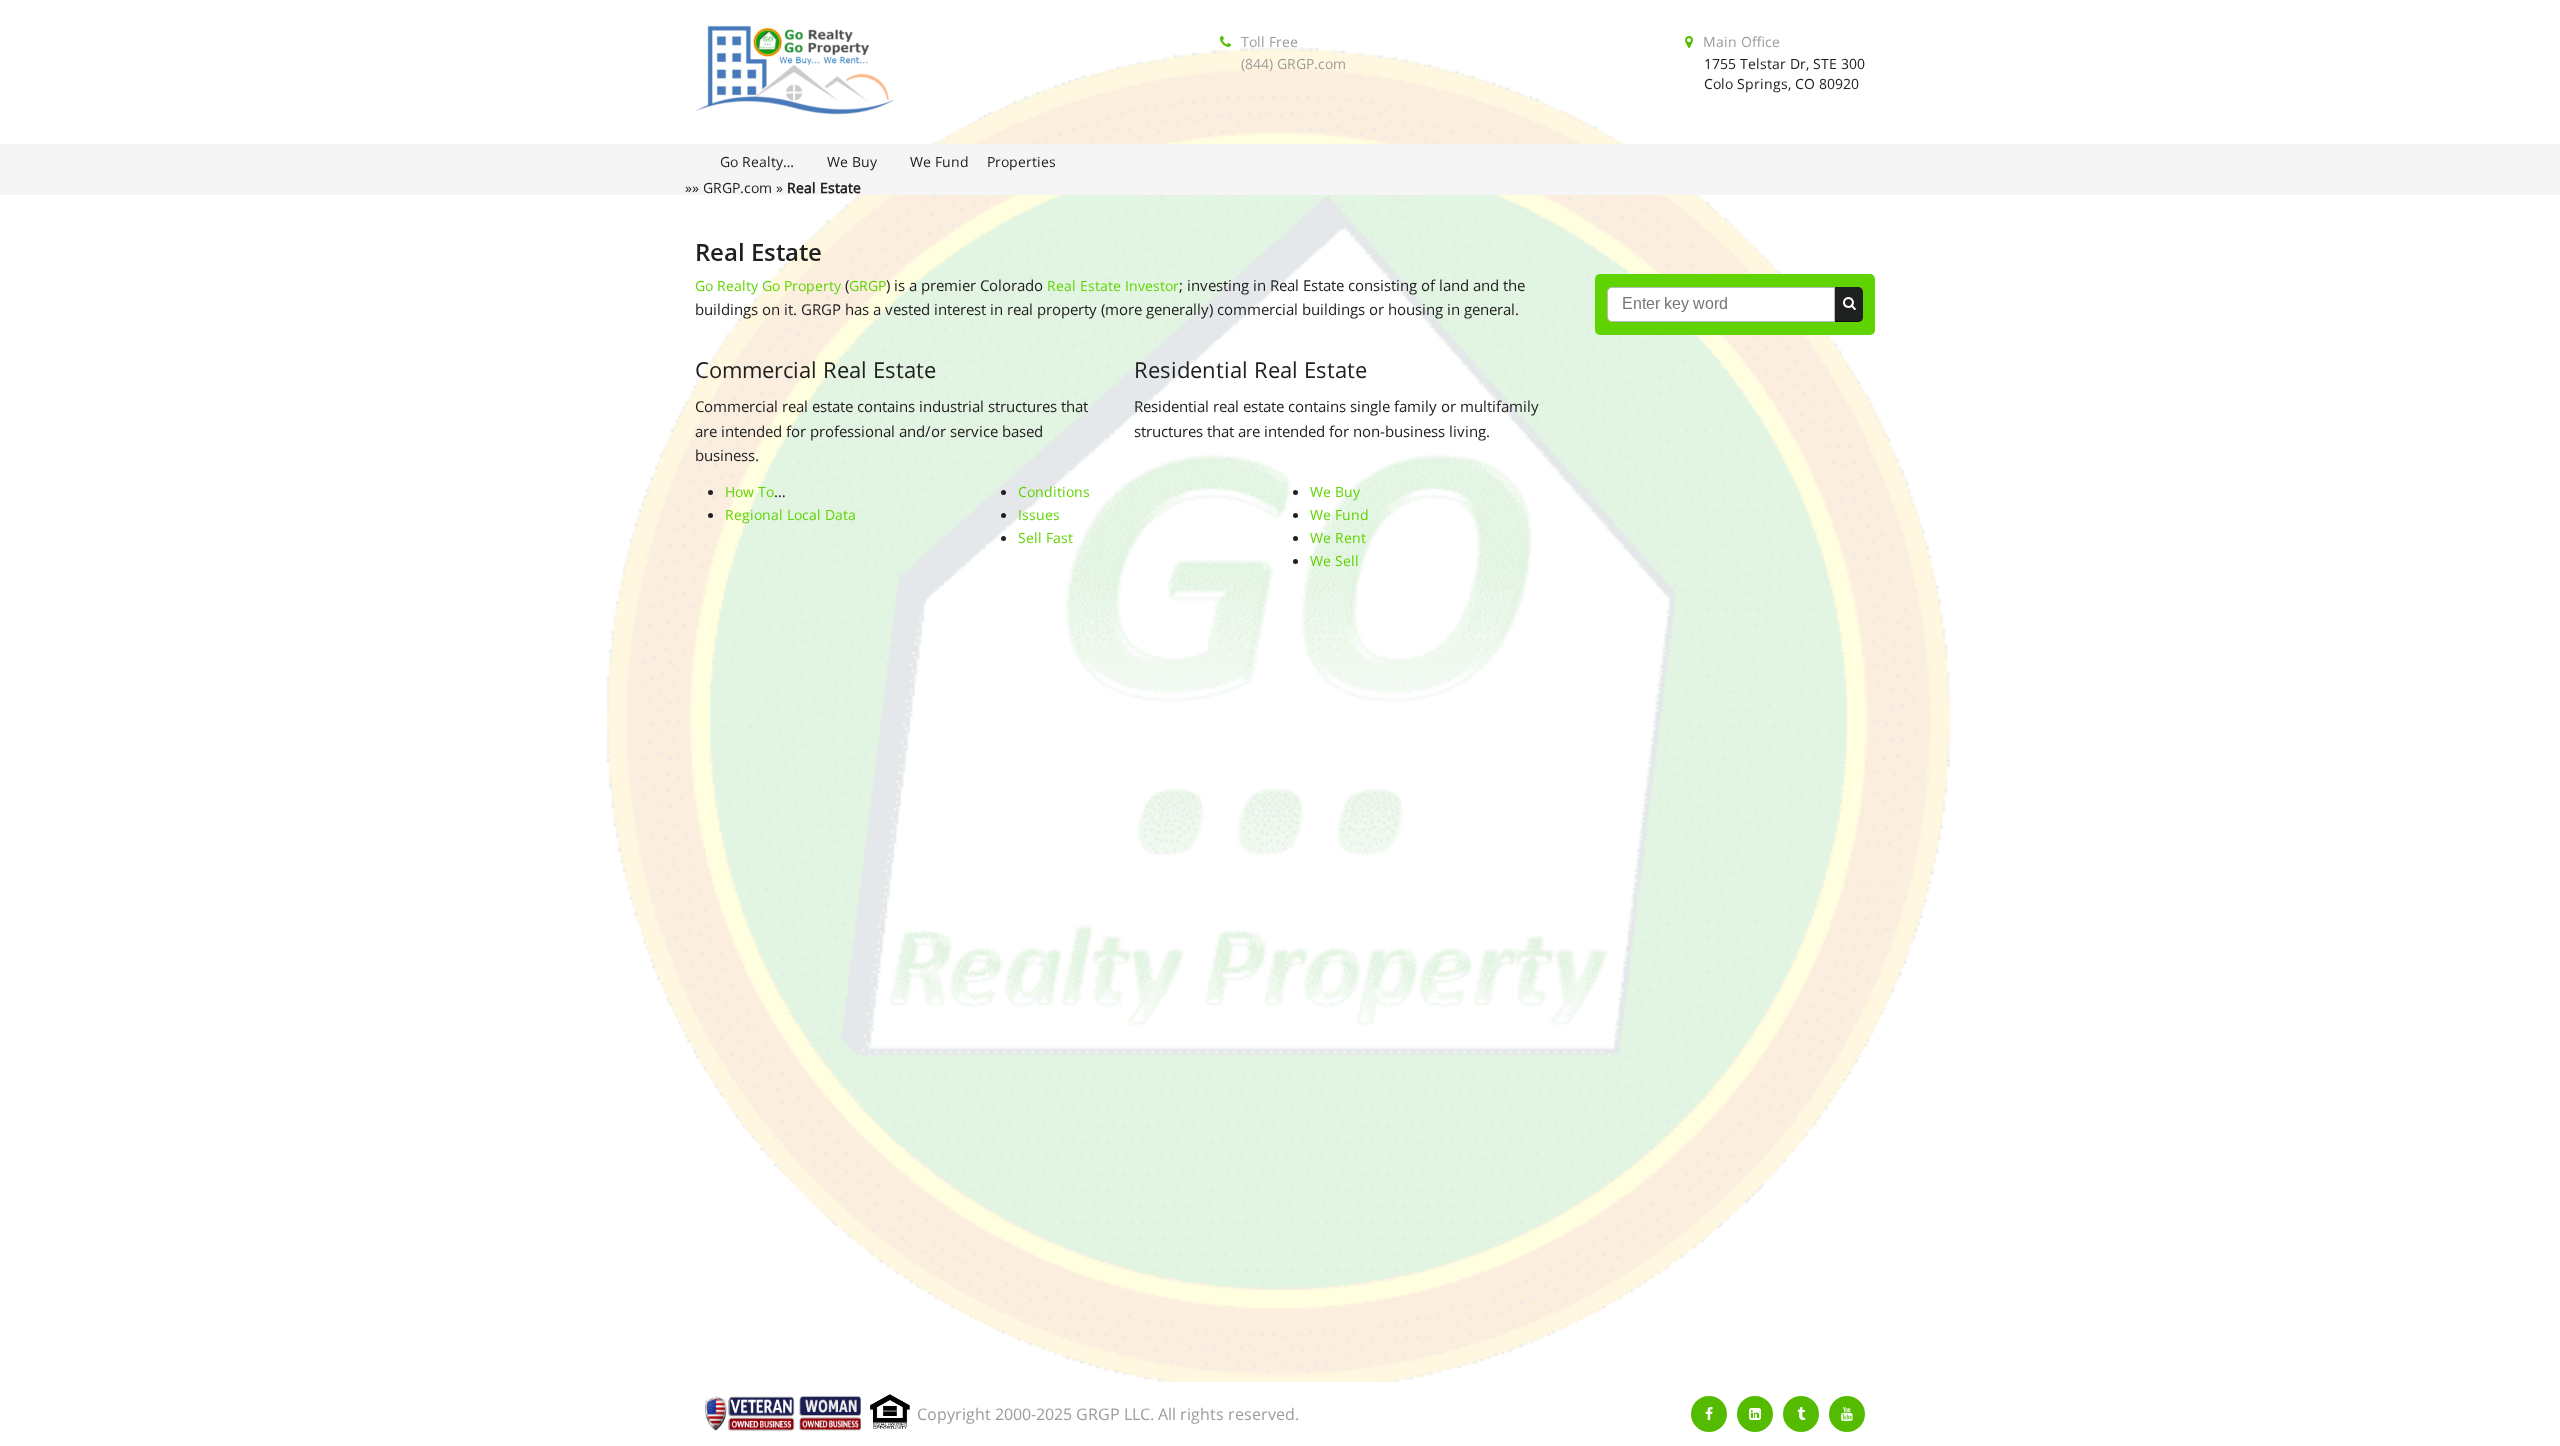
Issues (1039, 514)
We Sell (1334, 560)
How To (749, 491)
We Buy (1335, 491)
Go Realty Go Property (768, 285)
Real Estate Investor (1113, 285)
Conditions (1054, 491)
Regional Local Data (790, 514)
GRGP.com (737, 187)
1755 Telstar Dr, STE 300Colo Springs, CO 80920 (1784, 73)
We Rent (1338, 537)
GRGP (867, 285)
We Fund (1339, 514)
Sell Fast (1045, 537)
